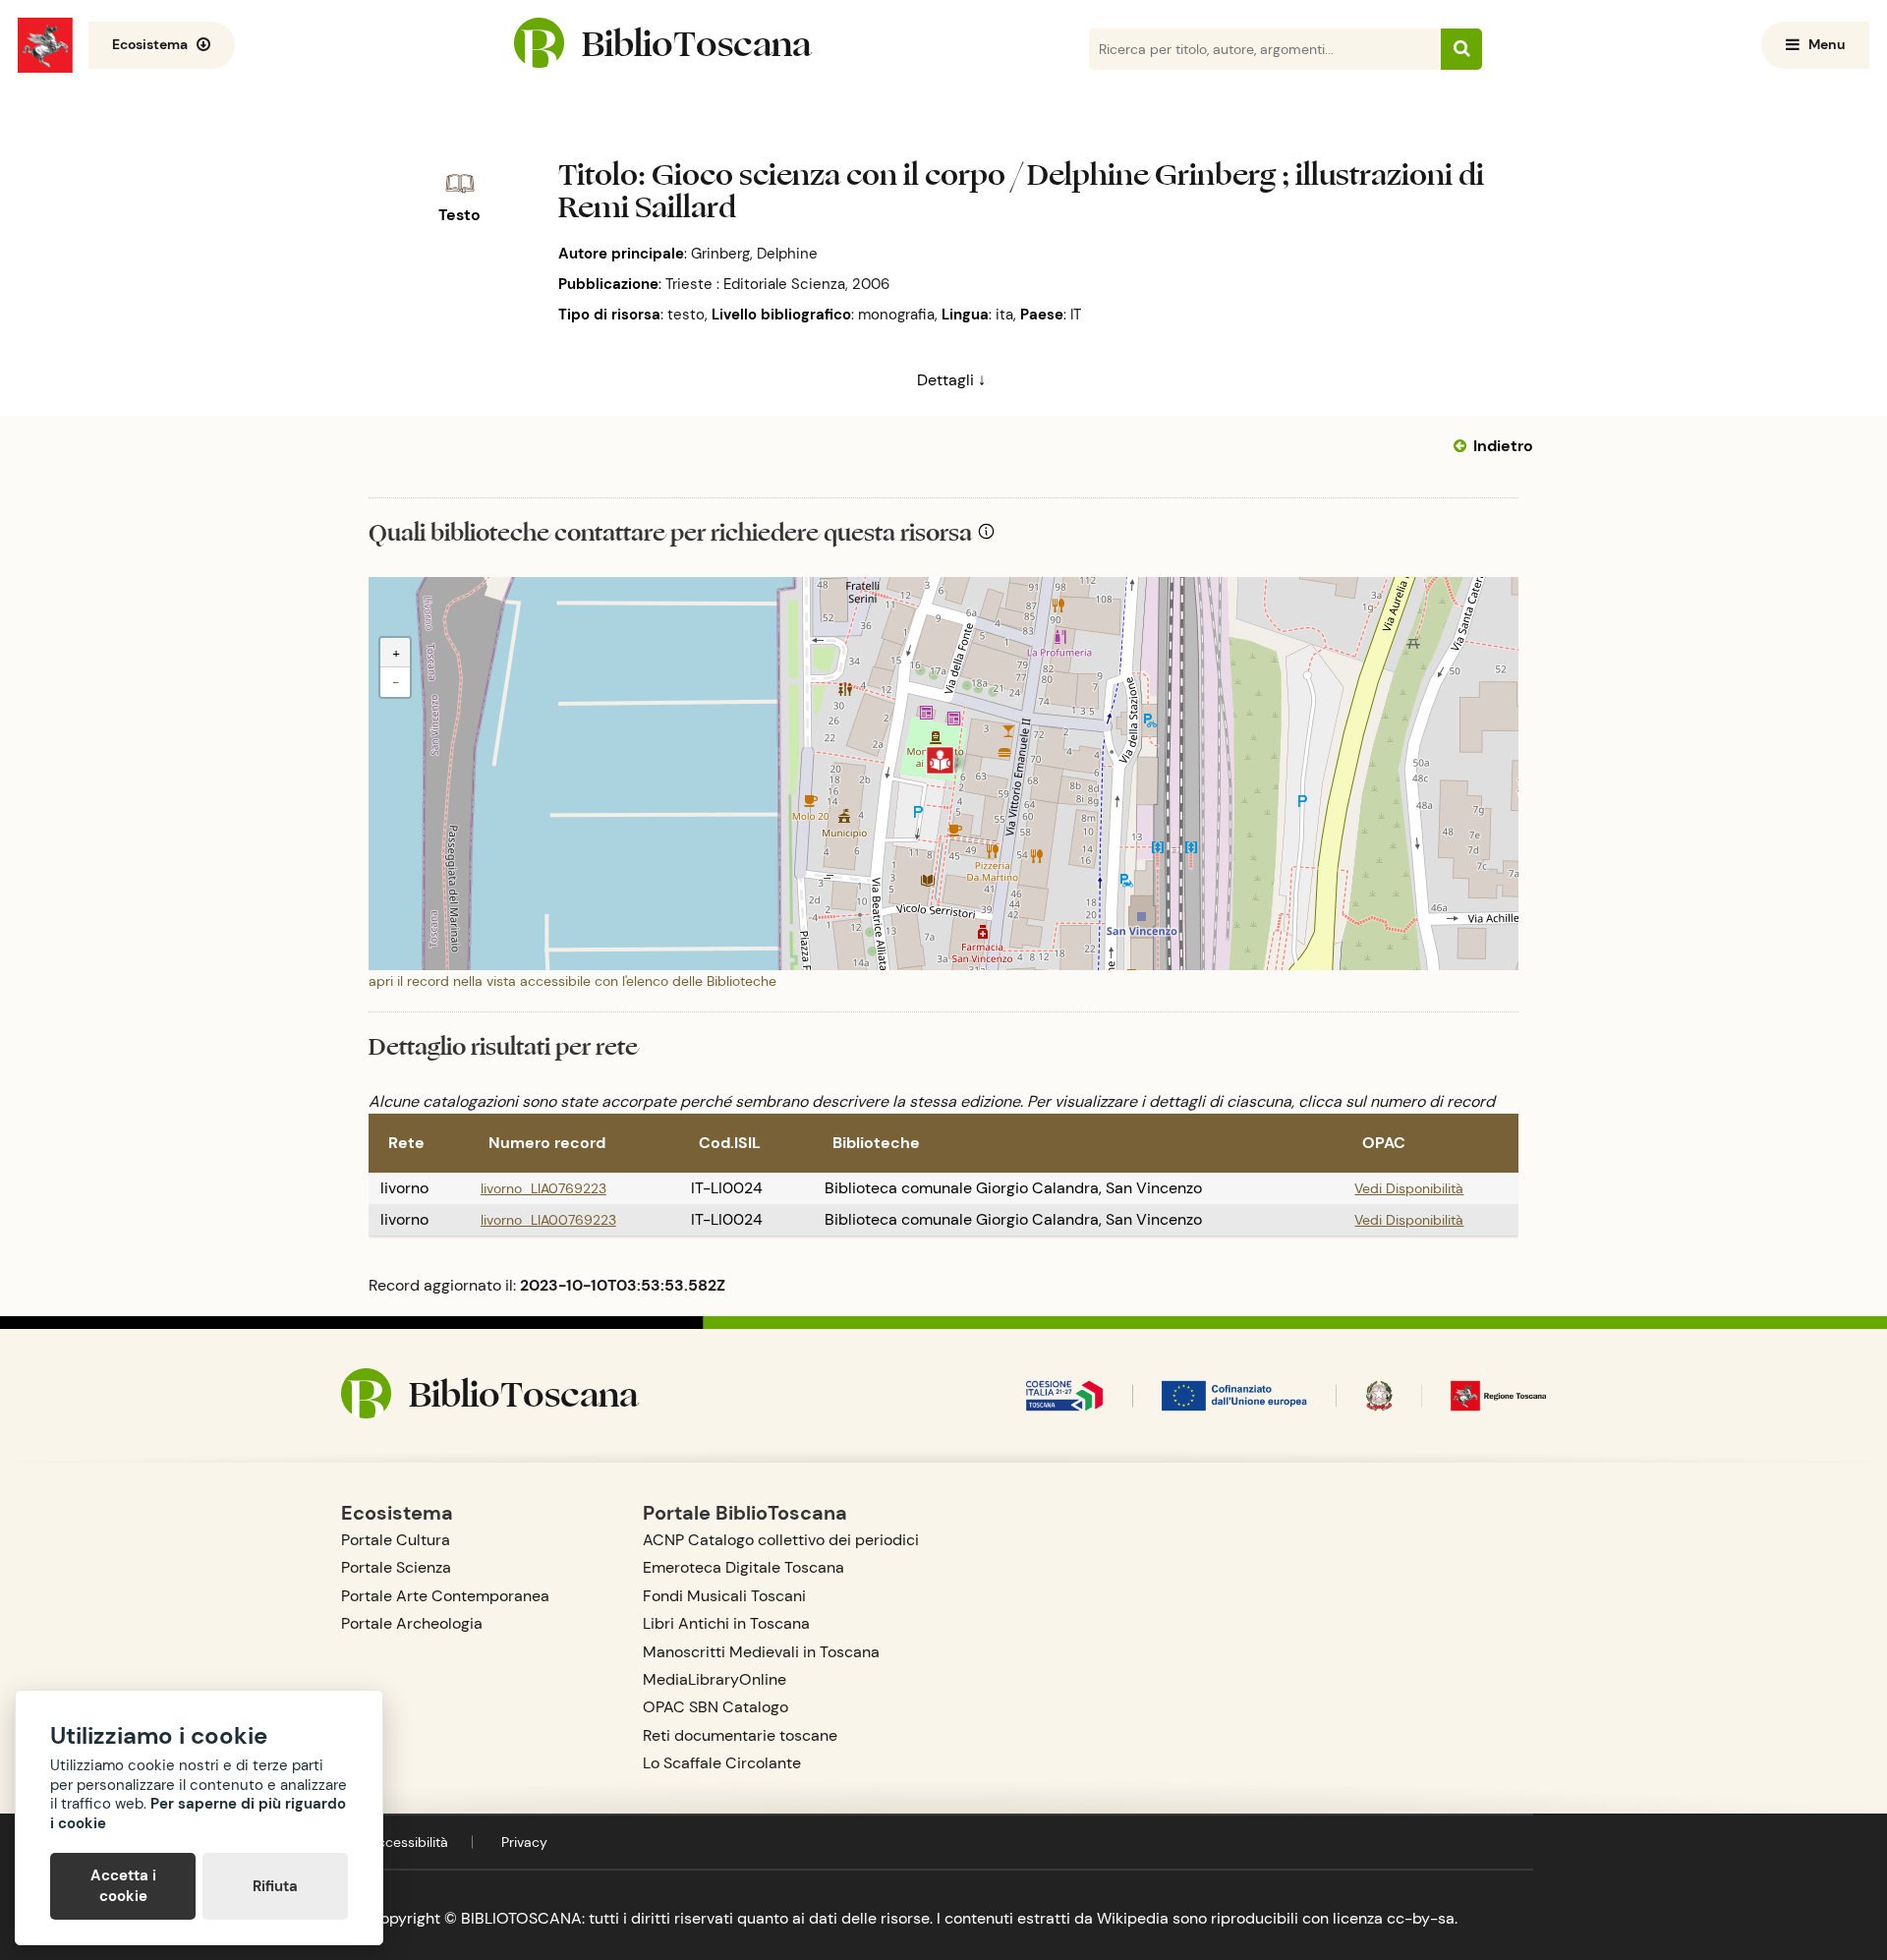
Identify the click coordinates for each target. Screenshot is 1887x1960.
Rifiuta (275, 1886)
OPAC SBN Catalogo (715, 1707)
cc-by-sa (1421, 1918)
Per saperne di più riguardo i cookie (198, 1814)
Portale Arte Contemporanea (445, 1596)
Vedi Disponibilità (1409, 1188)
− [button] (396, 682)
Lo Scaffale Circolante (722, 1763)
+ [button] (396, 653)
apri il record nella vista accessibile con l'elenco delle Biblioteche (572, 981)
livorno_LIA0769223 (543, 1188)
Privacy (524, 1842)
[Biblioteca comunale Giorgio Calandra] (940, 760)
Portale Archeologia (412, 1623)
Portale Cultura (396, 1540)
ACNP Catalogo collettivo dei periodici (781, 1540)
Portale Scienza (396, 1567)
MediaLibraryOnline (715, 1679)
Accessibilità (408, 1842)
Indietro (1503, 446)
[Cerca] (1461, 49)
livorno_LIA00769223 (548, 1220)
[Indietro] (1464, 446)
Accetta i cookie (123, 1886)
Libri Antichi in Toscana (726, 1623)
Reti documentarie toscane (740, 1735)
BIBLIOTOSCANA (521, 1918)
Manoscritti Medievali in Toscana (761, 1652)
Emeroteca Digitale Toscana (743, 1567)
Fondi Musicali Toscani (724, 1596)
